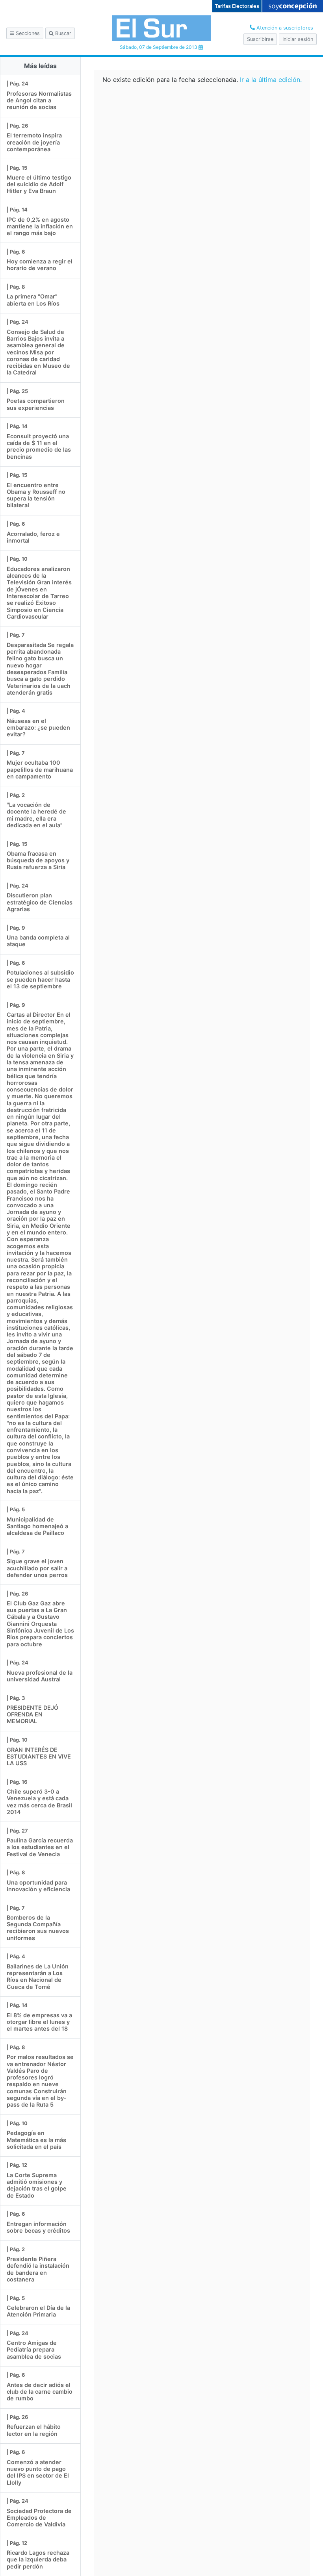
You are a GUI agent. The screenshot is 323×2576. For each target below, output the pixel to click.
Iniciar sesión (298, 39)
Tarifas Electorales (237, 6)
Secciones (27, 33)
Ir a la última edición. (271, 80)
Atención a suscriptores (284, 28)
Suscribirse (260, 39)
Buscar (62, 33)
